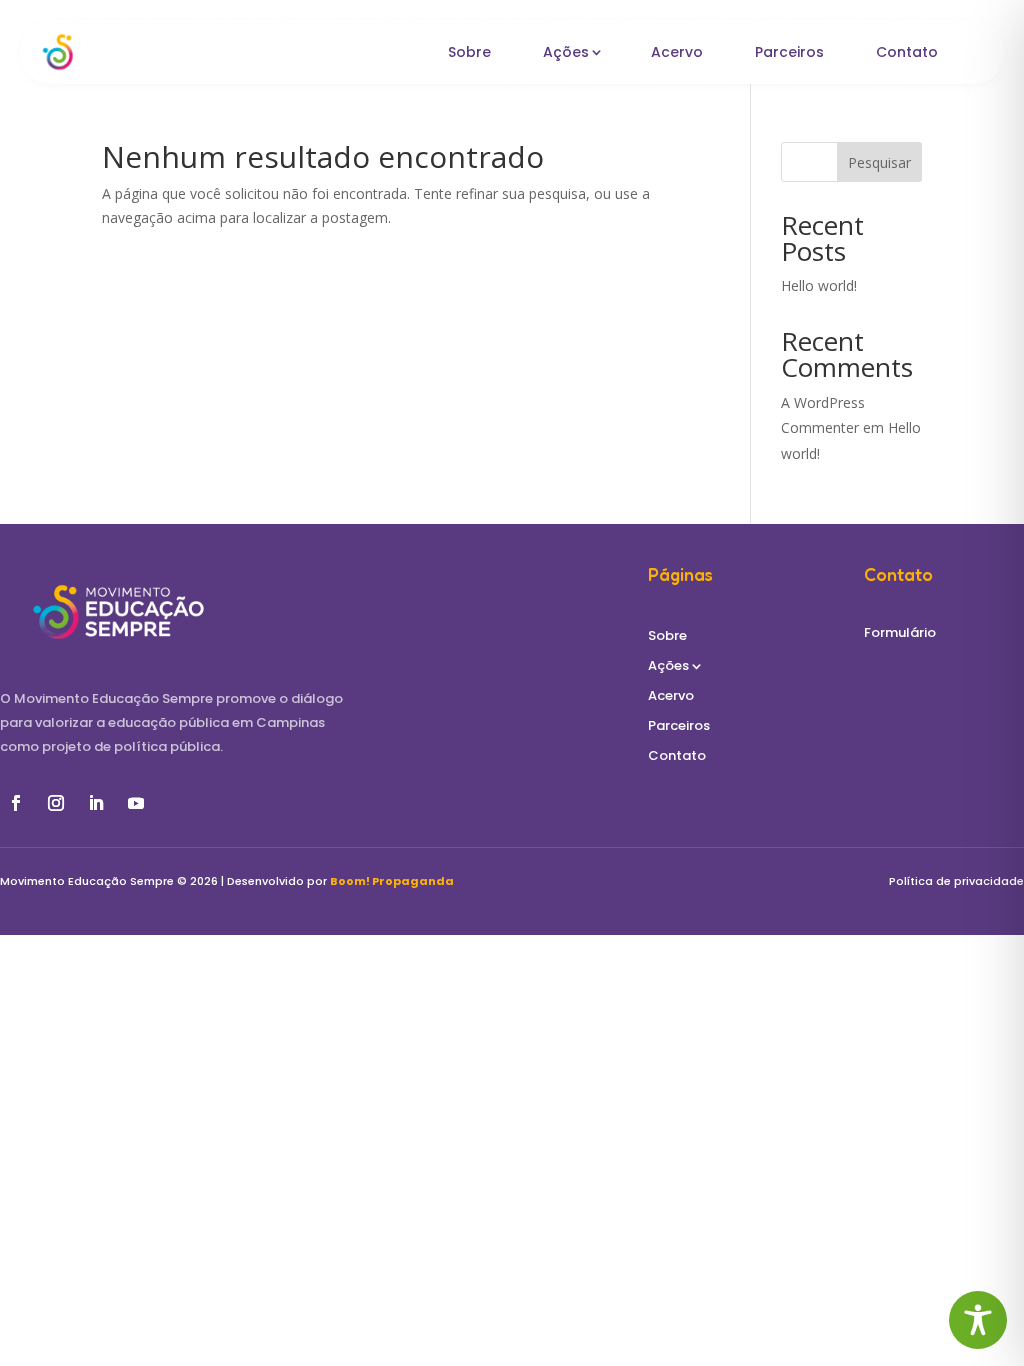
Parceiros (789, 52)
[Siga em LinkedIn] (96, 803)
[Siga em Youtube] (136, 803)
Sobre (469, 52)
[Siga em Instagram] (56, 803)
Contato (907, 52)
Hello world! (819, 285)
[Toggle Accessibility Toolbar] (978, 1320)
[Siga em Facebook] (16, 803)
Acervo (677, 52)
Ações (566, 52)
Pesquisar (879, 162)
